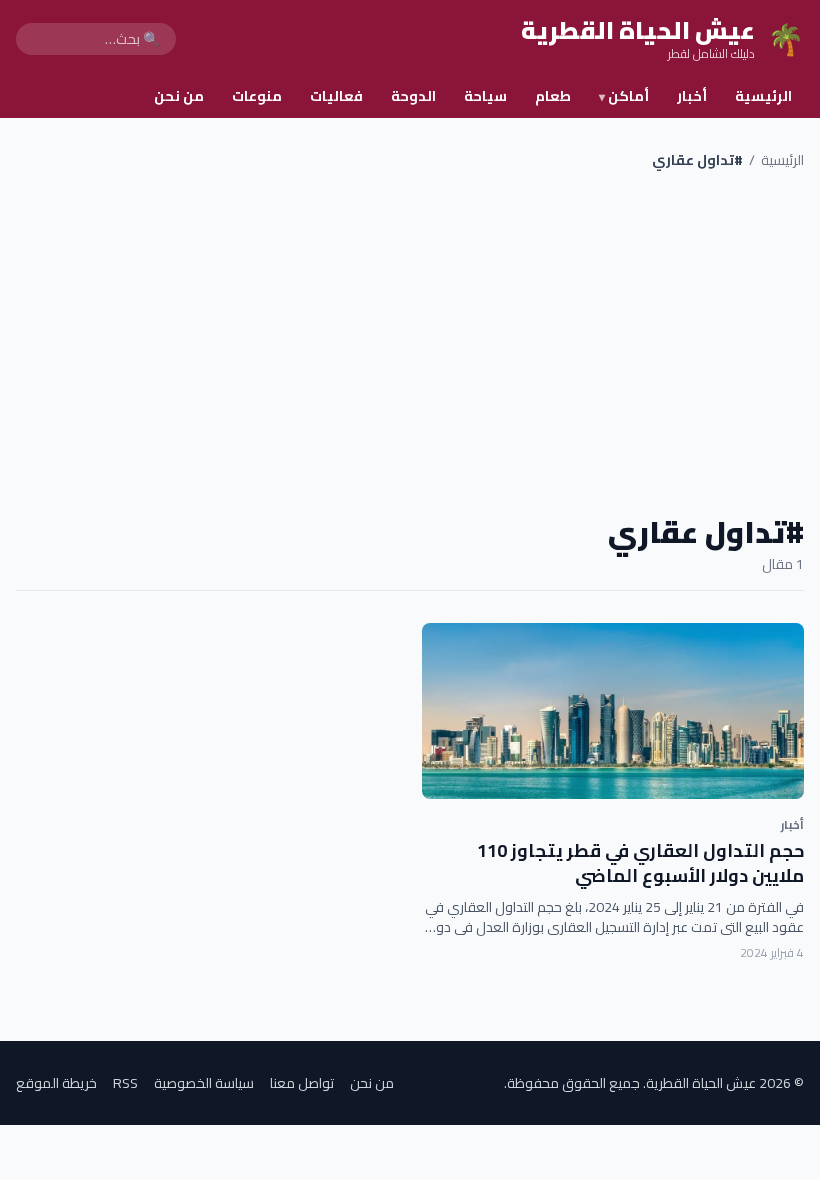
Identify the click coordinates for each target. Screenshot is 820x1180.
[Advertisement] (410, 342)
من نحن (179, 96)
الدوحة (413, 96)
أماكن (624, 96)
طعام (553, 96)
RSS (125, 1083)
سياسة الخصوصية (204, 1083)
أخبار (692, 96)
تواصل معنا (302, 1083)
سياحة (485, 96)
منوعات (257, 96)
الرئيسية (763, 96)
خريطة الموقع (56, 1083)
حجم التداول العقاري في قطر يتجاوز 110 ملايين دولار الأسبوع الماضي (640, 863)
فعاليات (336, 96)
